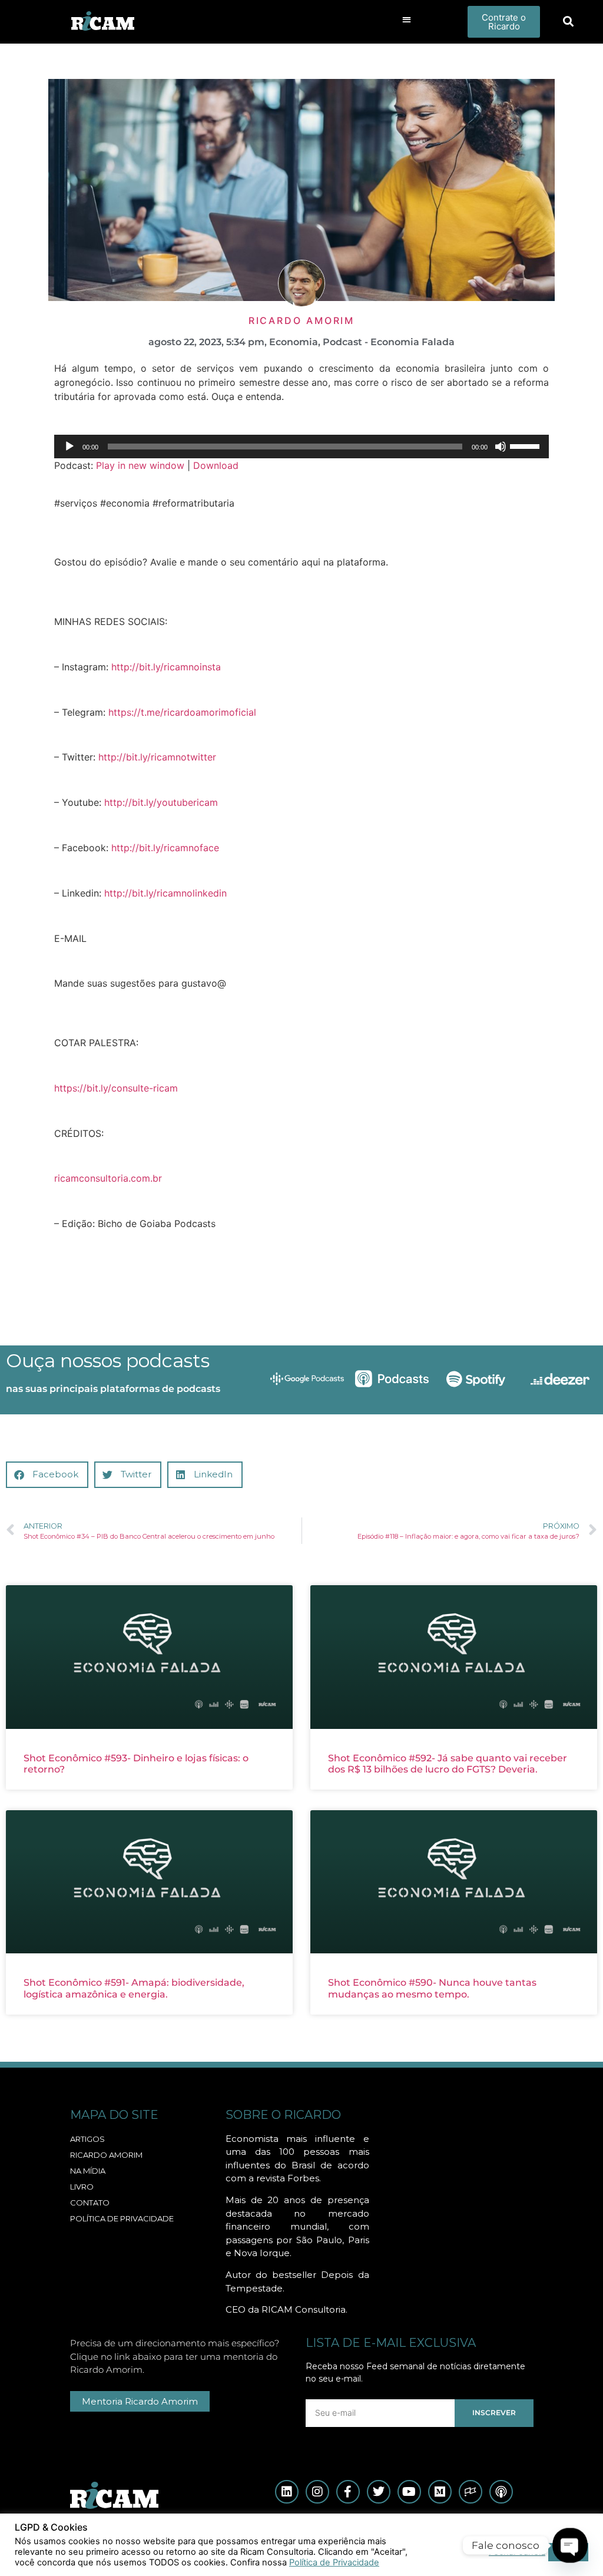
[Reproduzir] (69, 447)
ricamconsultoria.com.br (108, 1178)
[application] (301, 447)
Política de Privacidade (334, 2562)
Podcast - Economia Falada (389, 342)
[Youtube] (409, 2492)
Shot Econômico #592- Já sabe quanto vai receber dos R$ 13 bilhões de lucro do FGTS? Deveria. (448, 1764)
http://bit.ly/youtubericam (161, 802)
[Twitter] (379, 2492)
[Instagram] (317, 2492)
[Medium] (440, 2492)
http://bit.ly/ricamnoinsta (166, 667)
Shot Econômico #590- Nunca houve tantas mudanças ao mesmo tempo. (432, 1988)
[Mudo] (501, 447)
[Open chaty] (570, 2546)
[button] (407, 19)
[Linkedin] (287, 2492)
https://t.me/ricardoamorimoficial (182, 712)
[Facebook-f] (348, 2492)
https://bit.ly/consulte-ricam (116, 1088)
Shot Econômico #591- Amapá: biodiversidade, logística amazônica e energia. (134, 1988)
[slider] (526, 445)
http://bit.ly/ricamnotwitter (157, 757)
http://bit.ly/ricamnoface (165, 848)
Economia (294, 342)
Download (216, 465)
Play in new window (140, 465)
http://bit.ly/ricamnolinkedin (165, 893)
